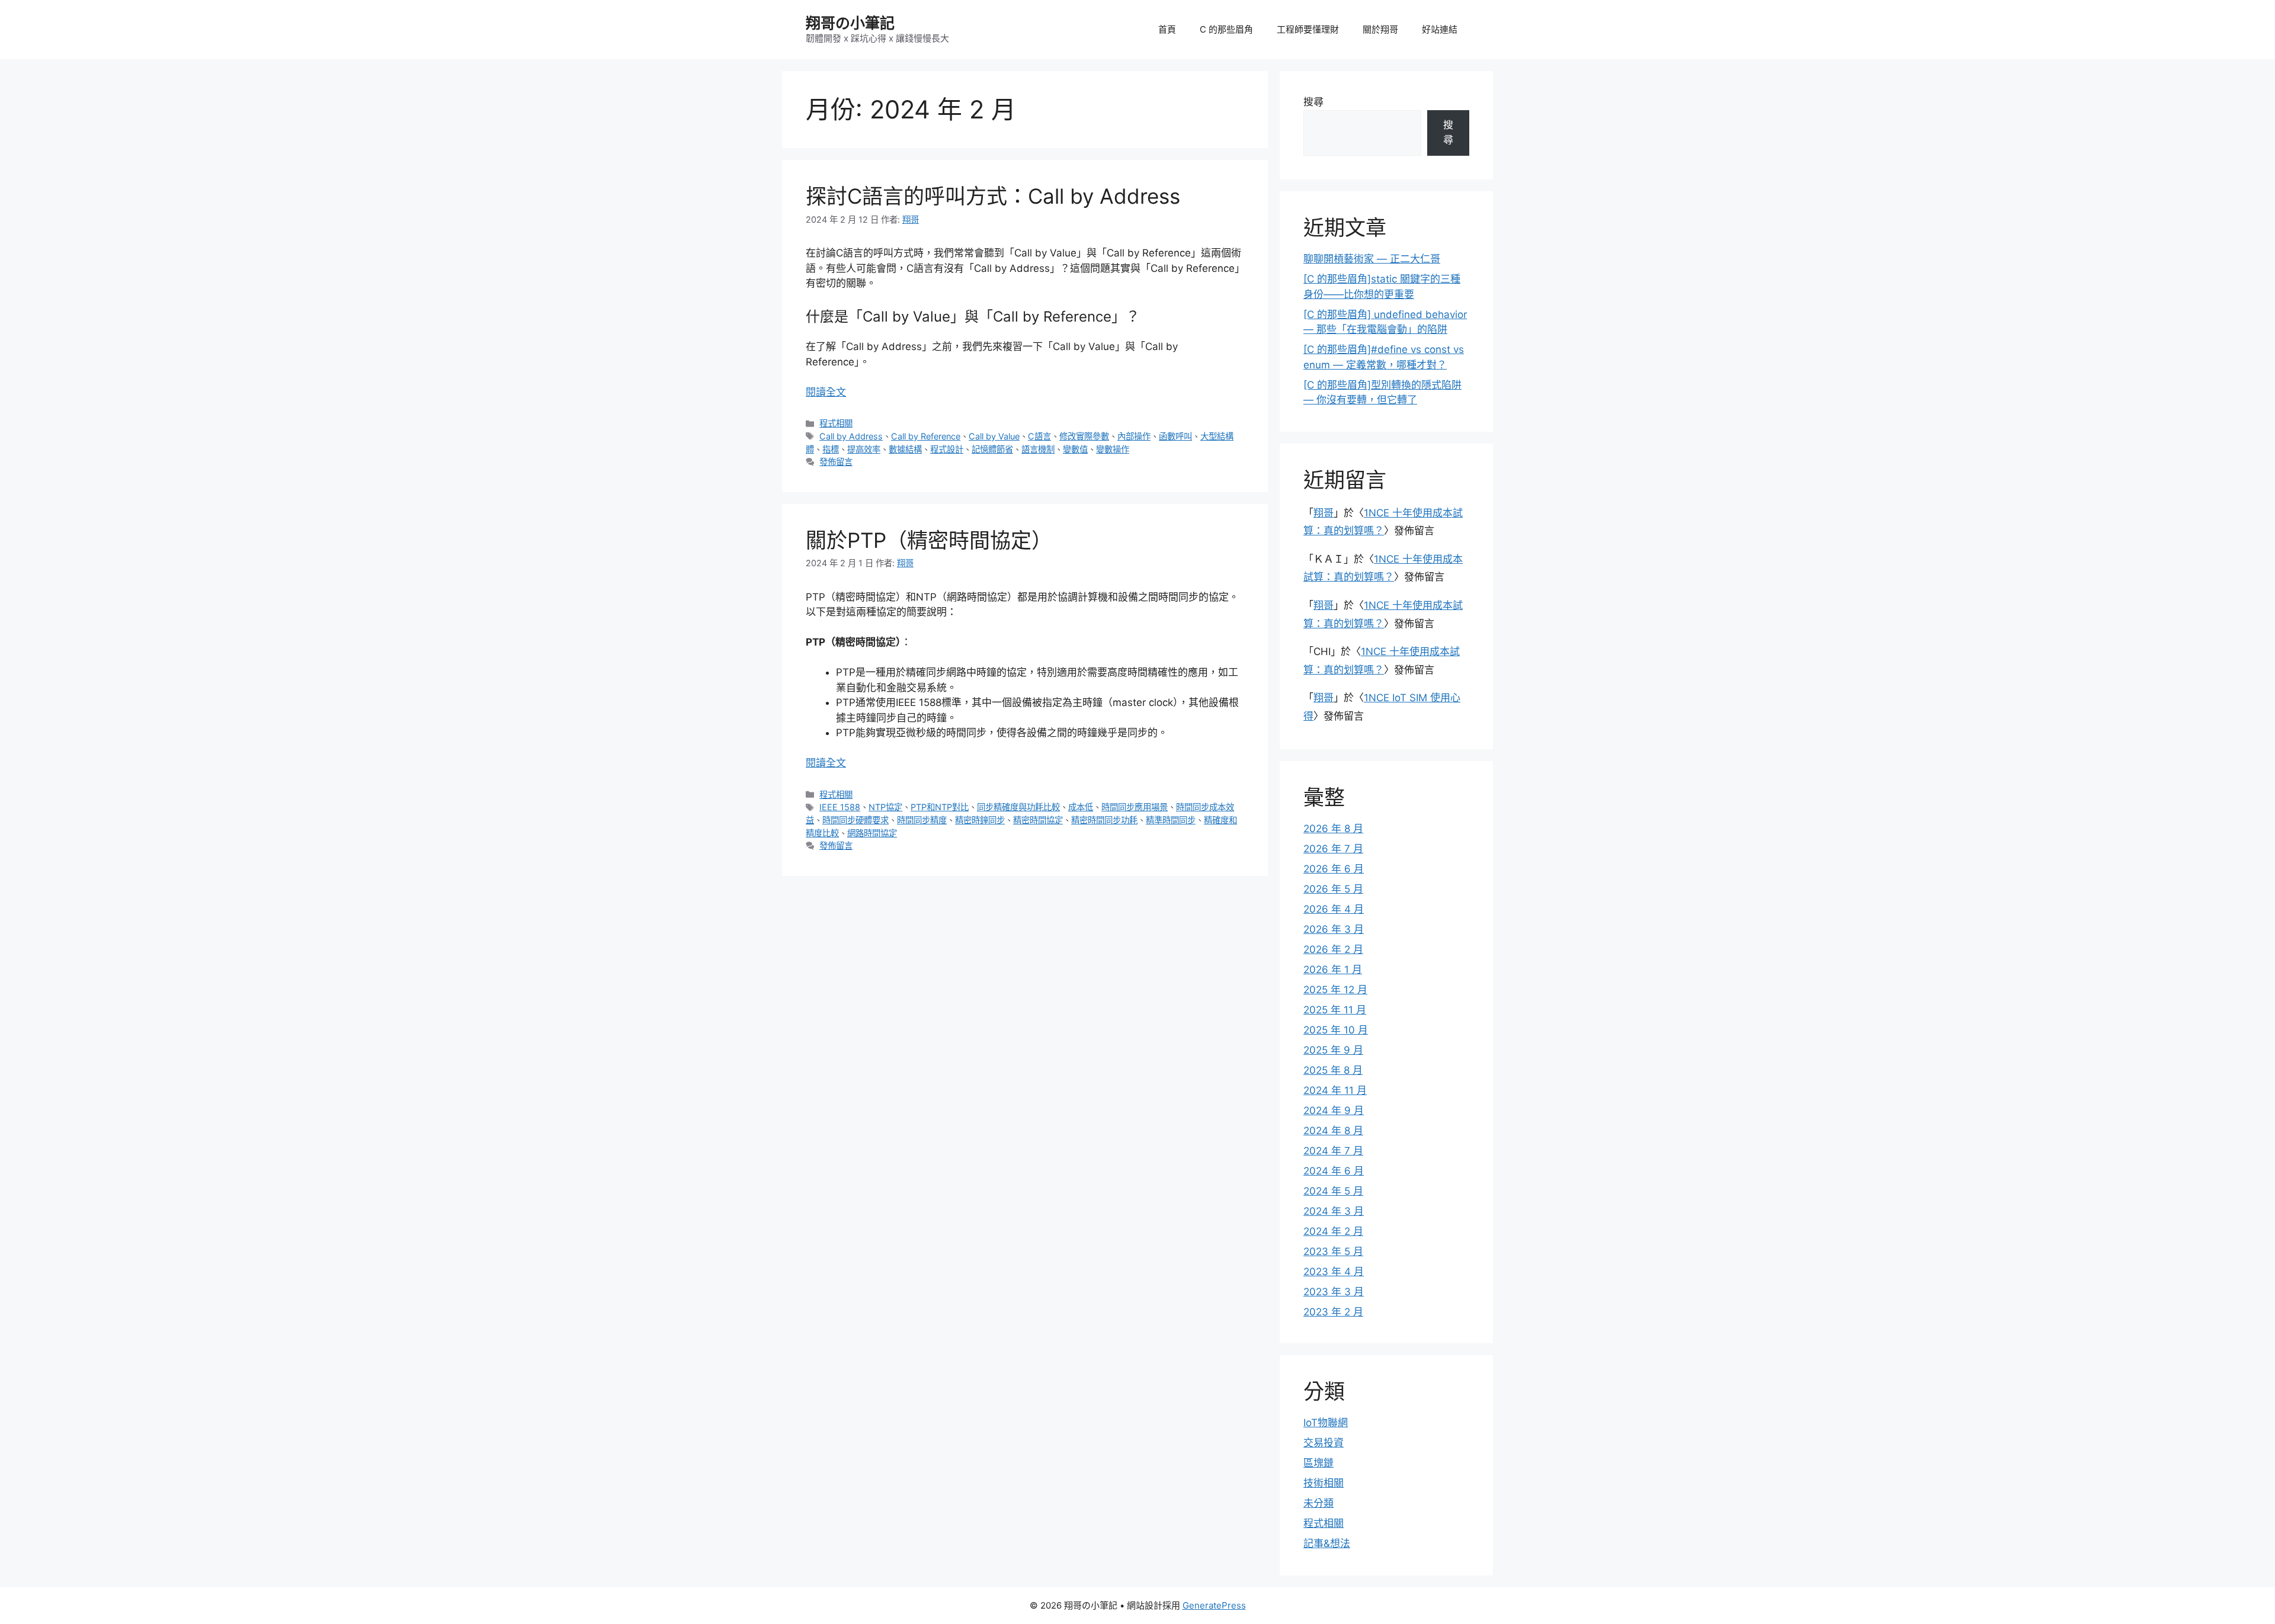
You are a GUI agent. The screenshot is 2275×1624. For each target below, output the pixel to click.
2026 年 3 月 (1334, 929)
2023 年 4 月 (1334, 1272)
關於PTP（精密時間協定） (929, 540)
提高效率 (864, 449)
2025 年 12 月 (1335, 990)
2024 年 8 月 (1333, 1131)
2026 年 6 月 (1334, 869)
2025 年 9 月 (1333, 1050)
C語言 (1039, 436)
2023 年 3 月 (1334, 1292)
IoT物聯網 (1326, 1423)
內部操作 (1134, 436)
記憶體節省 (992, 449)
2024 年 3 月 (1334, 1211)
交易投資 (1324, 1443)
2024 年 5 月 (1333, 1191)
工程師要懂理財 (1308, 29)
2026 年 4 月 (1334, 909)
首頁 (1167, 29)
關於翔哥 (1380, 29)
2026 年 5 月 (1333, 889)
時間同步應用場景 (1135, 807)
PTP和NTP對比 (940, 807)
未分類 (1318, 1503)
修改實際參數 (1084, 436)
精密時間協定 (1038, 820)
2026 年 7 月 (1333, 849)
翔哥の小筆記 (850, 23)
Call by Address (851, 436)
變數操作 (1113, 449)
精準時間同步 (1171, 820)
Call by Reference (926, 436)
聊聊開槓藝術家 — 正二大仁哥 (1372, 259)
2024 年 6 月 (1334, 1171)
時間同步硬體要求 (855, 820)
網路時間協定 (872, 833)
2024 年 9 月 (1334, 1111)
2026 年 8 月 (1333, 829)
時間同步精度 (922, 820)
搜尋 (1313, 102)
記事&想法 (1327, 1543)
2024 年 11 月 (1335, 1090)
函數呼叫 (1175, 436)
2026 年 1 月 (1333, 970)
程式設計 (947, 449)
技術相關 (1324, 1483)
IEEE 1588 (840, 807)
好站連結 (1440, 29)
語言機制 (1038, 449)
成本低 (1081, 807)
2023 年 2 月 (1333, 1312)
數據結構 (905, 449)
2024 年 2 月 (1333, 1231)
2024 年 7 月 (1333, 1151)
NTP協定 (885, 807)
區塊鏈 (1318, 1463)
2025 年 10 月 (1336, 1030)
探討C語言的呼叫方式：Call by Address (993, 196)
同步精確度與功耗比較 (1018, 807)
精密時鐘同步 (980, 820)
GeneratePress (1214, 1605)
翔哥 (1324, 513)
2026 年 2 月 (1333, 949)
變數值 (1075, 449)
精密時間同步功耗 (1104, 820)
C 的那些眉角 (1226, 29)
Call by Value (994, 436)
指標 (831, 449)
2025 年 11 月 (1335, 1010)
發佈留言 (836, 462)
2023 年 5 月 (1333, 1251)
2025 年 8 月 (1333, 1070)
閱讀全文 (826, 392)
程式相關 (836, 423)
